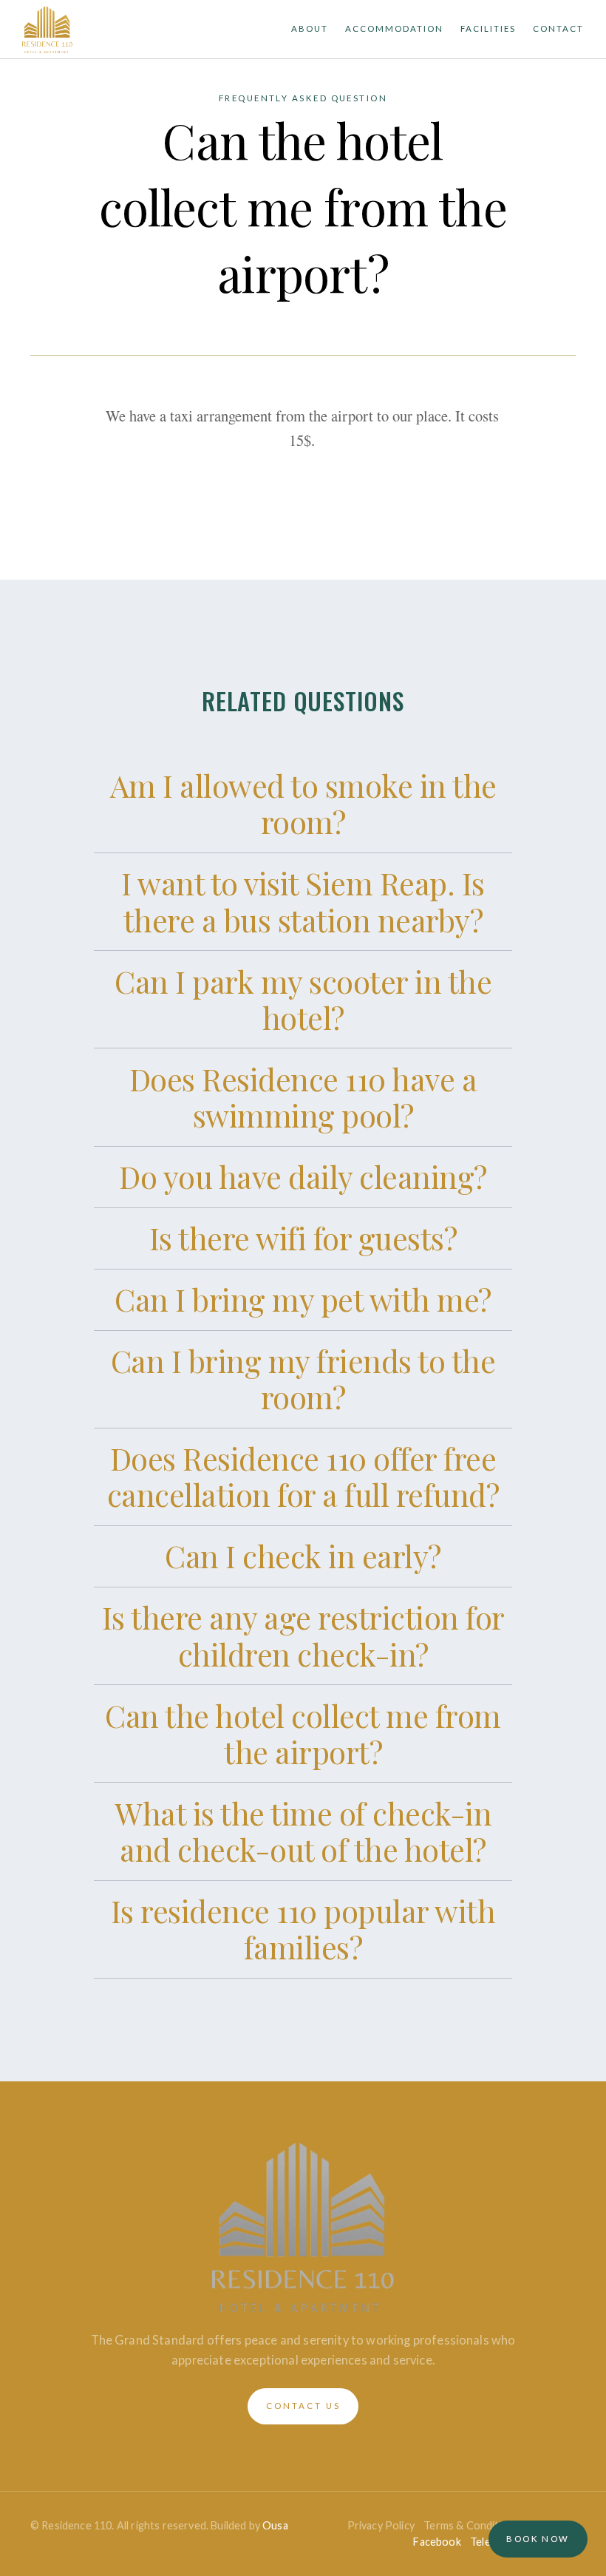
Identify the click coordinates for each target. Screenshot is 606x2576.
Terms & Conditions (471, 2525)
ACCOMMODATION (394, 28)
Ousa (275, 2525)
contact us (303, 2406)
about (310, 28)
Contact (558, 28)
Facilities (488, 28)
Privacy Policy (381, 2525)
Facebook (437, 2542)
